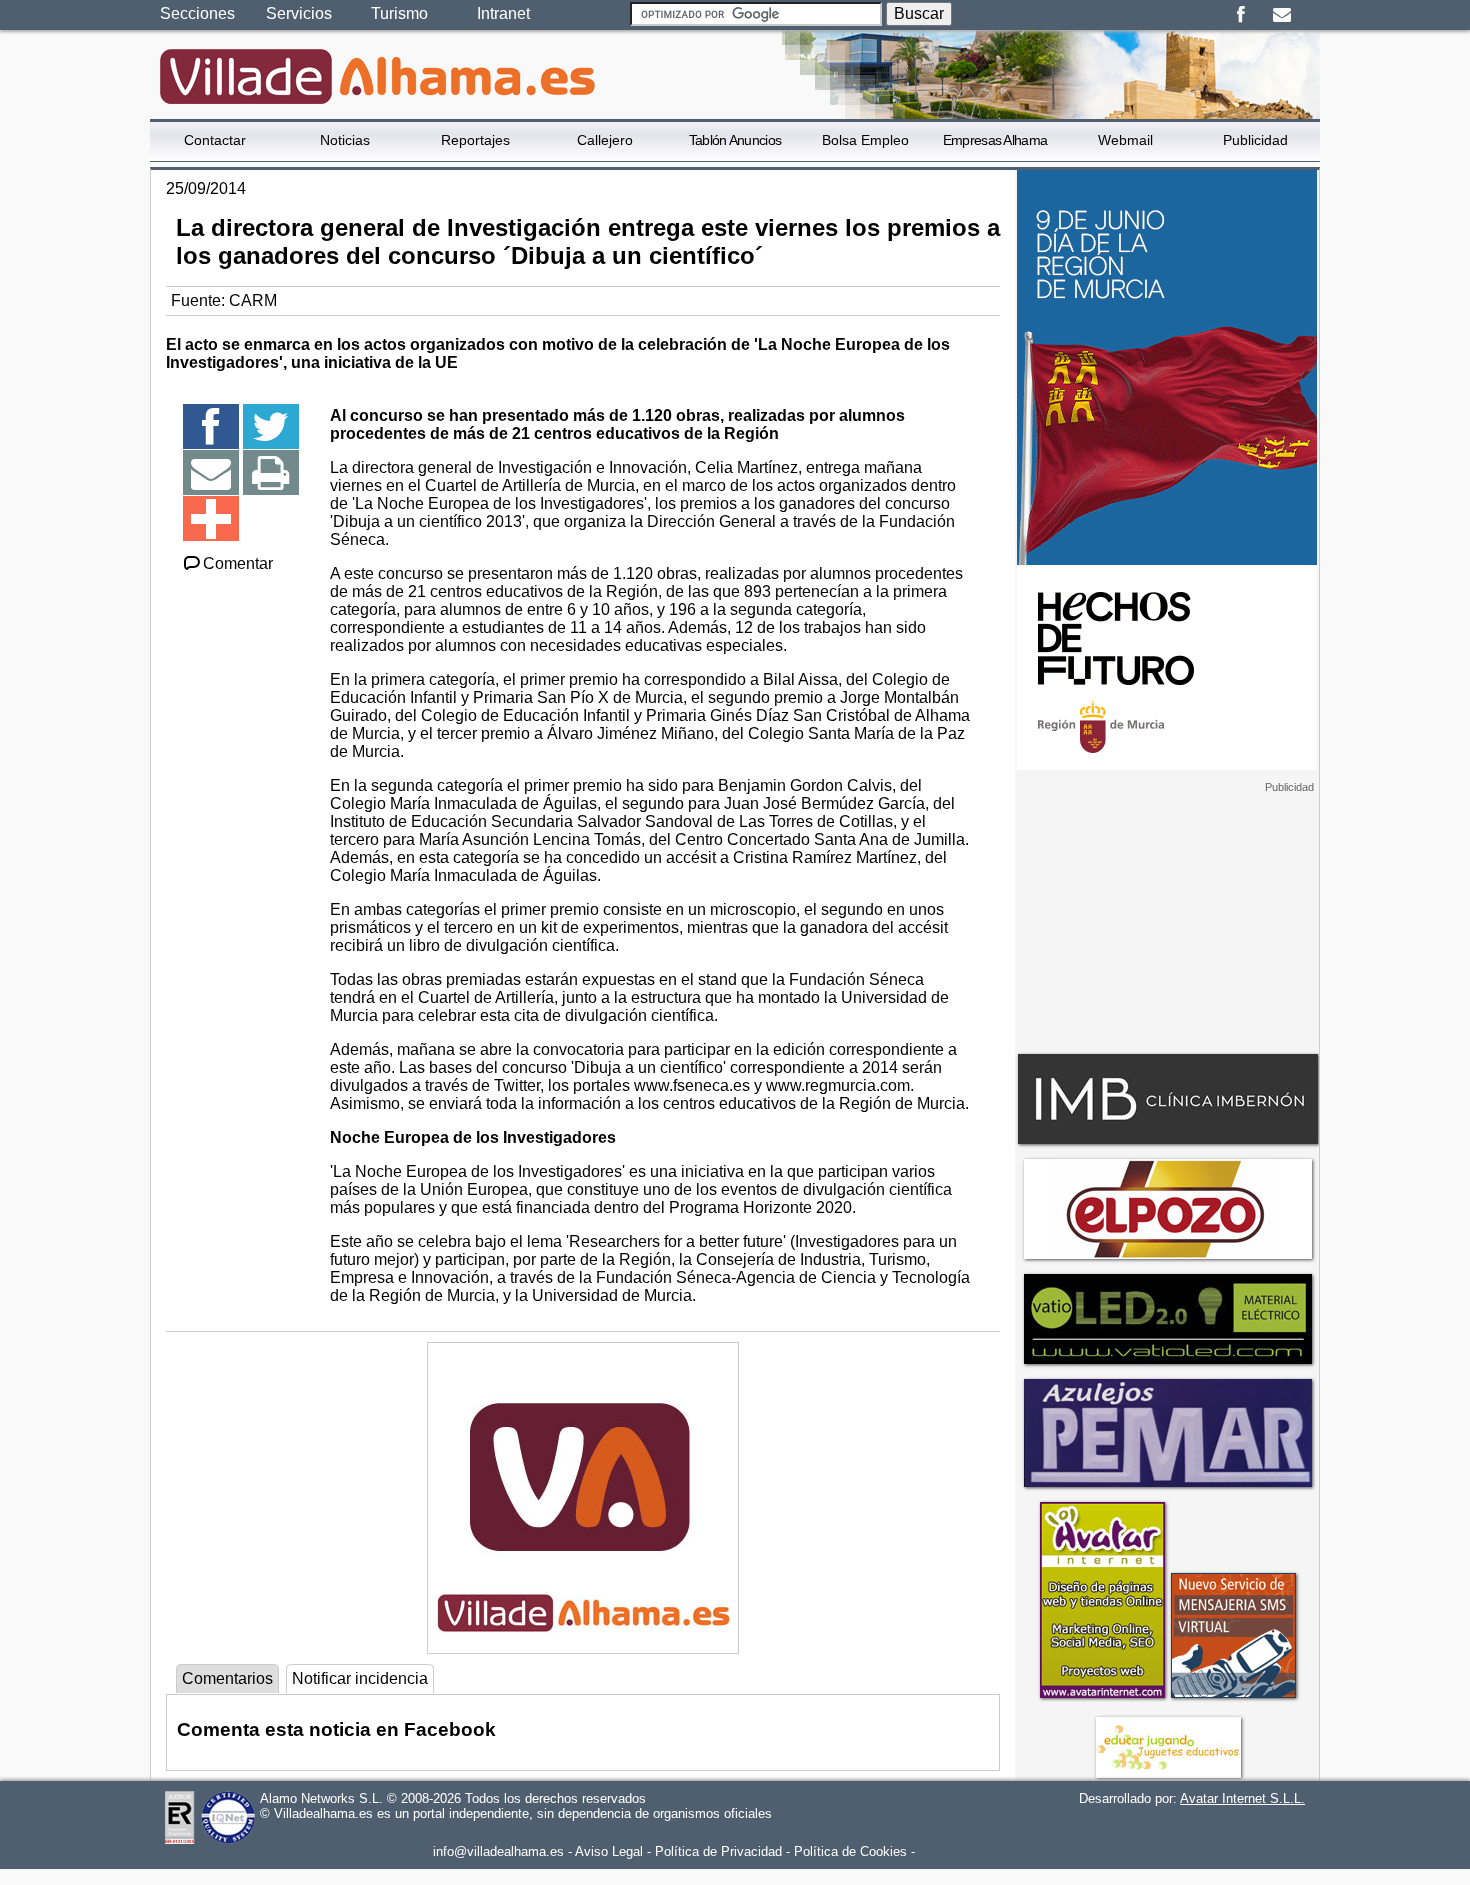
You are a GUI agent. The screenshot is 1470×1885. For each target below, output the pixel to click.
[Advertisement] (1167, 919)
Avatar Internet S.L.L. (1242, 1798)
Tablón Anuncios (735, 140)
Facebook (1240, 15)
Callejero (605, 140)
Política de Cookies (850, 1851)
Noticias (345, 140)
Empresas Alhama (995, 140)
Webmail (1125, 140)
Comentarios (227, 1678)
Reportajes (475, 140)
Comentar (238, 563)
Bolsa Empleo (865, 140)
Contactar (215, 140)
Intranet (503, 13)
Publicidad (1255, 140)
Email (1281, 15)
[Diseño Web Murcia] (1101, 1697)
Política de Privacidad (718, 1851)
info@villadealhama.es (498, 1851)
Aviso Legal (609, 1851)
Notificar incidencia (360, 1678)
